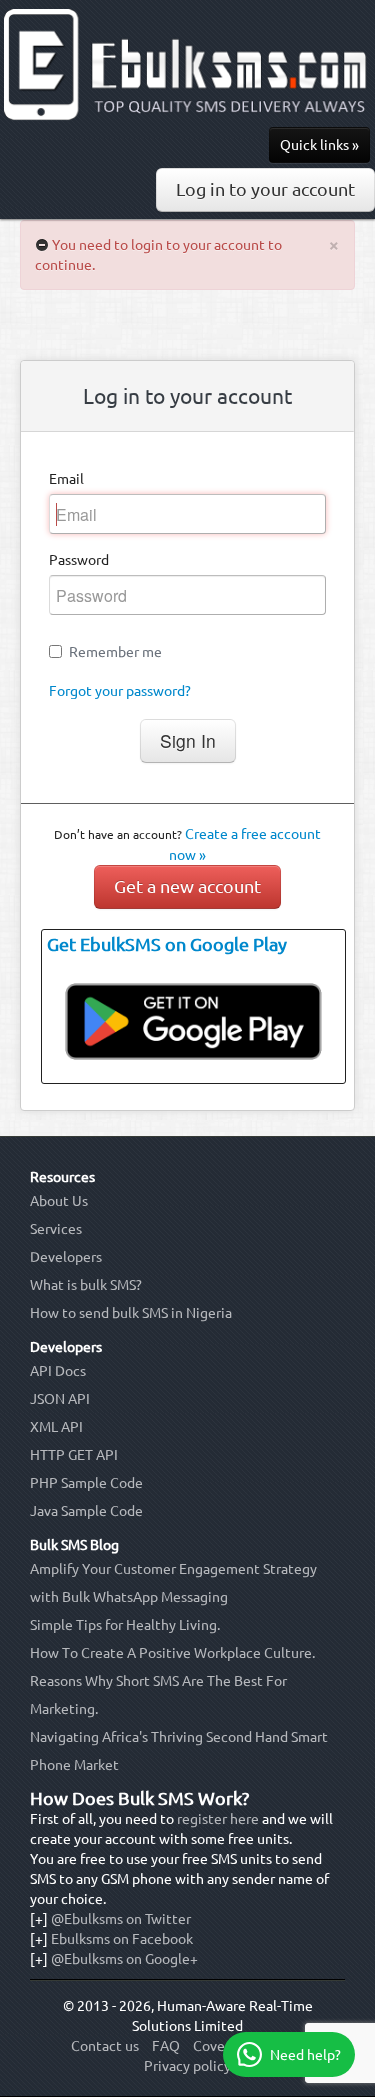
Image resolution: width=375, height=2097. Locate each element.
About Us (59, 1201)
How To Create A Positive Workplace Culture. (172, 1653)
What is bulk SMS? (86, 1285)
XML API (56, 1427)
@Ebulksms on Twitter (121, 1919)
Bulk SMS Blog (74, 1545)
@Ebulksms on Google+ (124, 1959)
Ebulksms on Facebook (122, 1939)
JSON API (60, 1399)
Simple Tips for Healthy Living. (125, 1625)
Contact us (105, 2046)
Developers (66, 1257)
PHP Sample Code (86, 1483)
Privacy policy (187, 2066)
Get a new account (187, 886)
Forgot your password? (120, 691)
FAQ (166, 2046)
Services (56, 1229)
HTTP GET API (74, 1455)
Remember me (115, 652)
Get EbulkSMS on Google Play (167, 944)
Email (66, 479)
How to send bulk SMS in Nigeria (131, 1313)
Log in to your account (265, 189)
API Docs (58, 1371)
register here (218, 1819)
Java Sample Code (86, 1511)
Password (79, 560)
